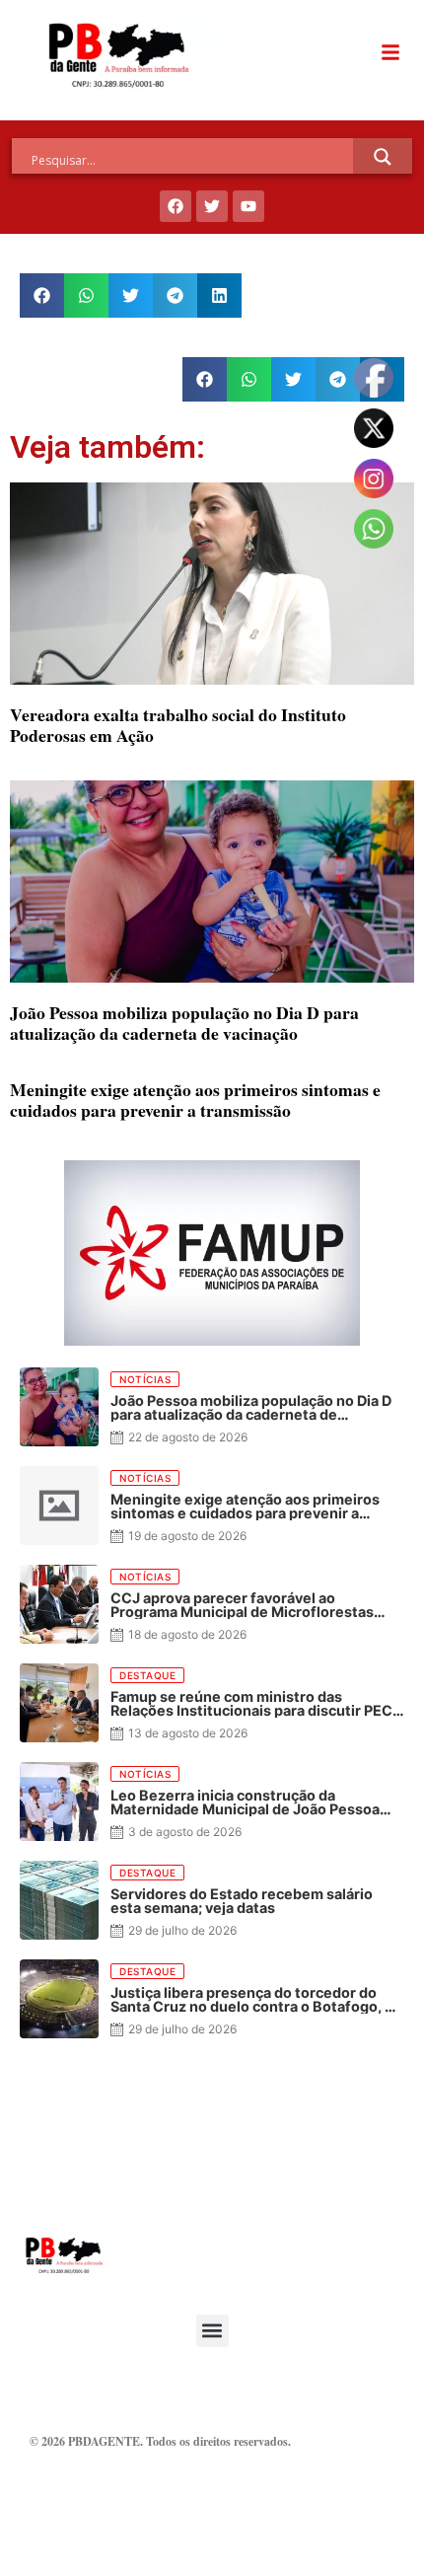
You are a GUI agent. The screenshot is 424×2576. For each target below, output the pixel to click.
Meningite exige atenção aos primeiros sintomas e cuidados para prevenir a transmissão (195, 1100)
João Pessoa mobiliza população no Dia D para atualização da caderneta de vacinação (184, 1023)
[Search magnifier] (383, 157)
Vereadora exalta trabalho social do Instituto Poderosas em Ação (178, 725)
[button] (42, 295)
